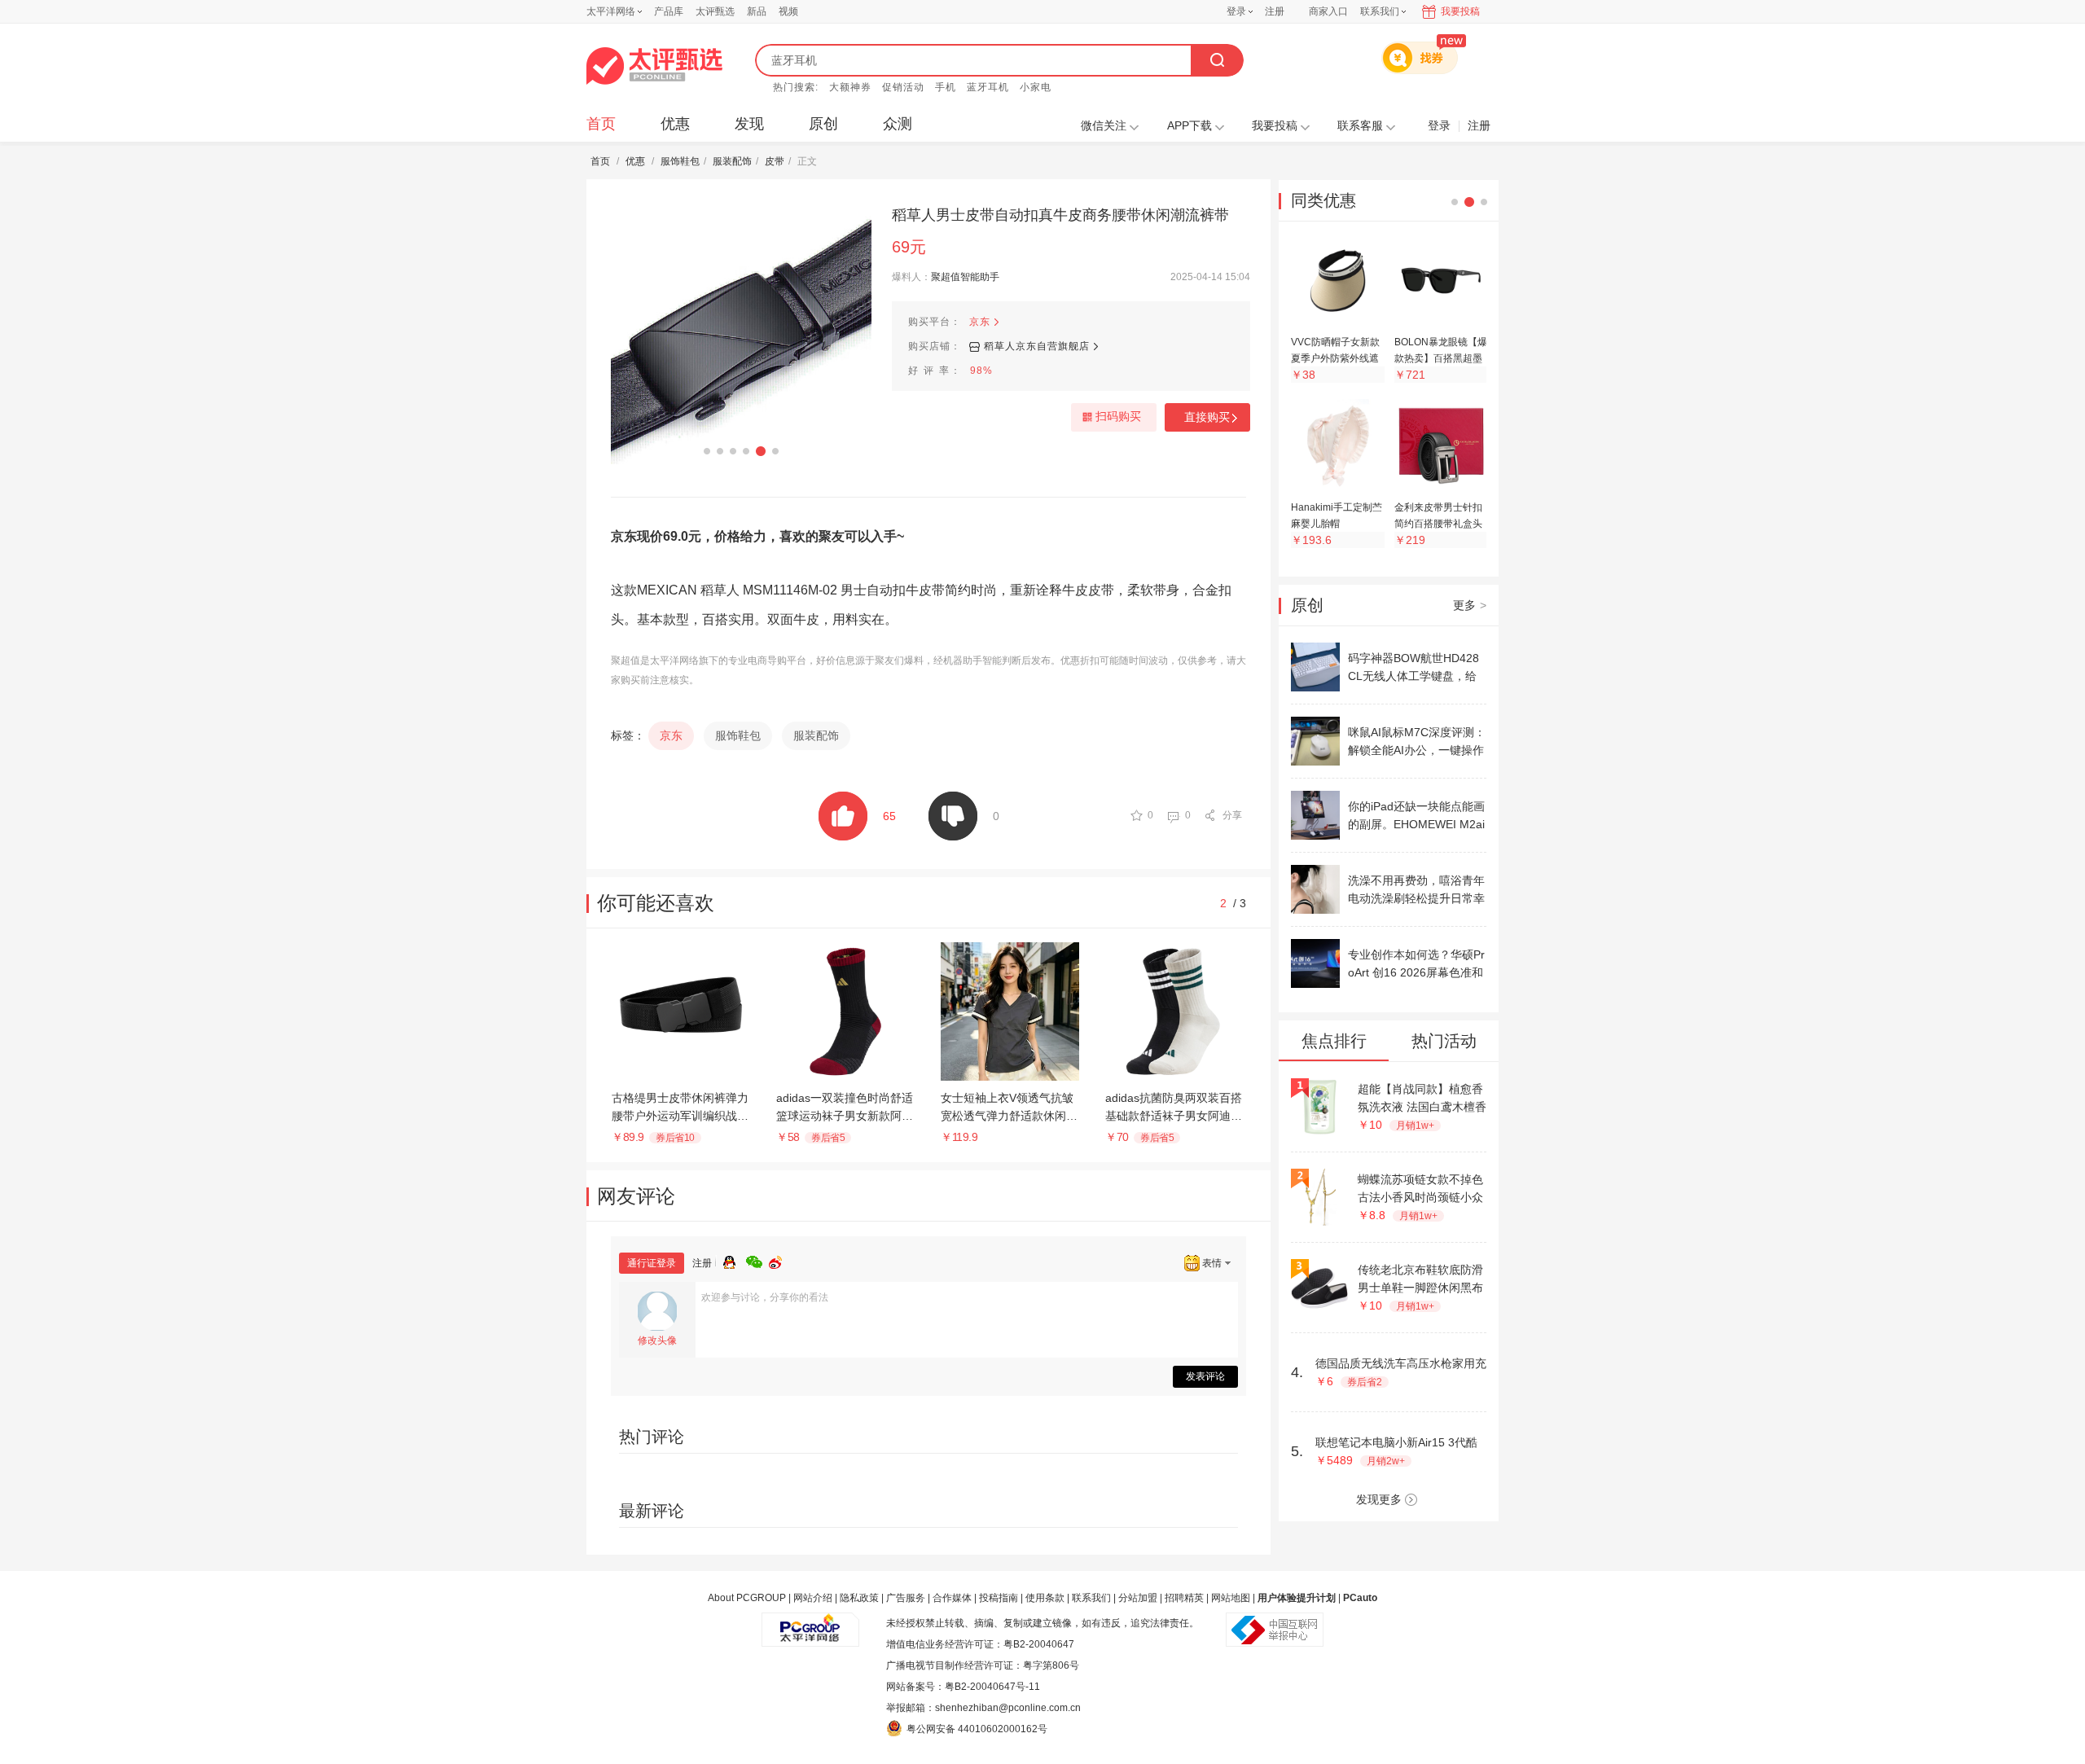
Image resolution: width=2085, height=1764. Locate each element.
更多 (1470, 605)
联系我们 (1091, 1598)
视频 (788, 11)
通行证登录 (652, 1263)
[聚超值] (654, 66)
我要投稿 (1460, 11)
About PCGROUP (747, 1598)
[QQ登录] (735, 1260)
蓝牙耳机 (988, 87)
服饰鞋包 (680, 161)
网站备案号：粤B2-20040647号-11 (963, 1687)
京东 (980, 322)
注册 (1275, 11)
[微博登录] (780, 1260)
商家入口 (1328, 11)
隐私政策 (859, 1598)
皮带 (775, 161)
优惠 (675, 124)
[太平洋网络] (810, 1623)
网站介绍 (813, 1598)
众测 (898, 124)
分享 (1232, 815)
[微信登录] (757, 1260)
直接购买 (1207, 417)
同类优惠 (1323, 200)
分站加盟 (1138, 1598)
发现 (749, 124)
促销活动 (903, 87)
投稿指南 (999, 1598)
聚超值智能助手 (965, 277)
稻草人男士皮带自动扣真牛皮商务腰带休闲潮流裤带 (1060, 215)
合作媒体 (952, 1598)
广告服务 (906, 1598)
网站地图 (1231, 1598)
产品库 (669, 11)
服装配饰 (732, 161)
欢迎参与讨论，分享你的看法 (765, 1297)
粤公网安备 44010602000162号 (977, 1729)
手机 (946, 87)
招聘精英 (1184, 1598)
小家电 (1036, 87)
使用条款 (1045, 1598)
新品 (757, 11)
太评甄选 (715, 11)
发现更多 (1379, 1499)
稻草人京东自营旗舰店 (1037, 346)
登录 (1236, 11)
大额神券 (850, 87)
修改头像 (657, 1341)
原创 (823, 124)
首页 (601, 124)
